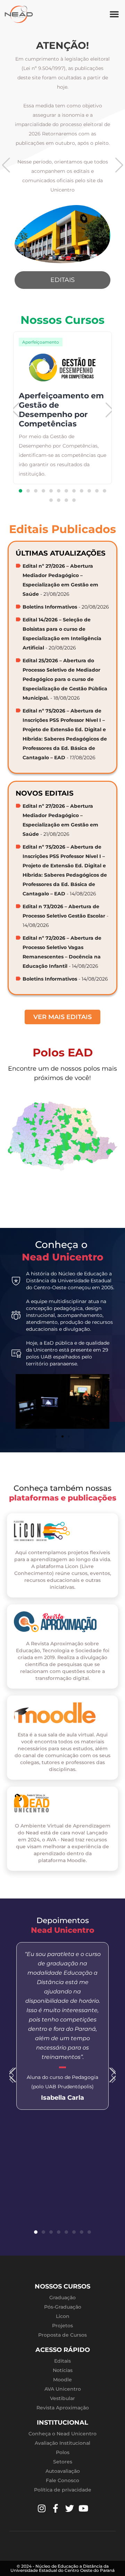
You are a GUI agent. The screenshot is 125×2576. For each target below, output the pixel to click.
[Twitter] (69, 2508)
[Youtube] (83, 2508)
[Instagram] (42, 2508)
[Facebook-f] (56, 2508)
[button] (114, 14)
